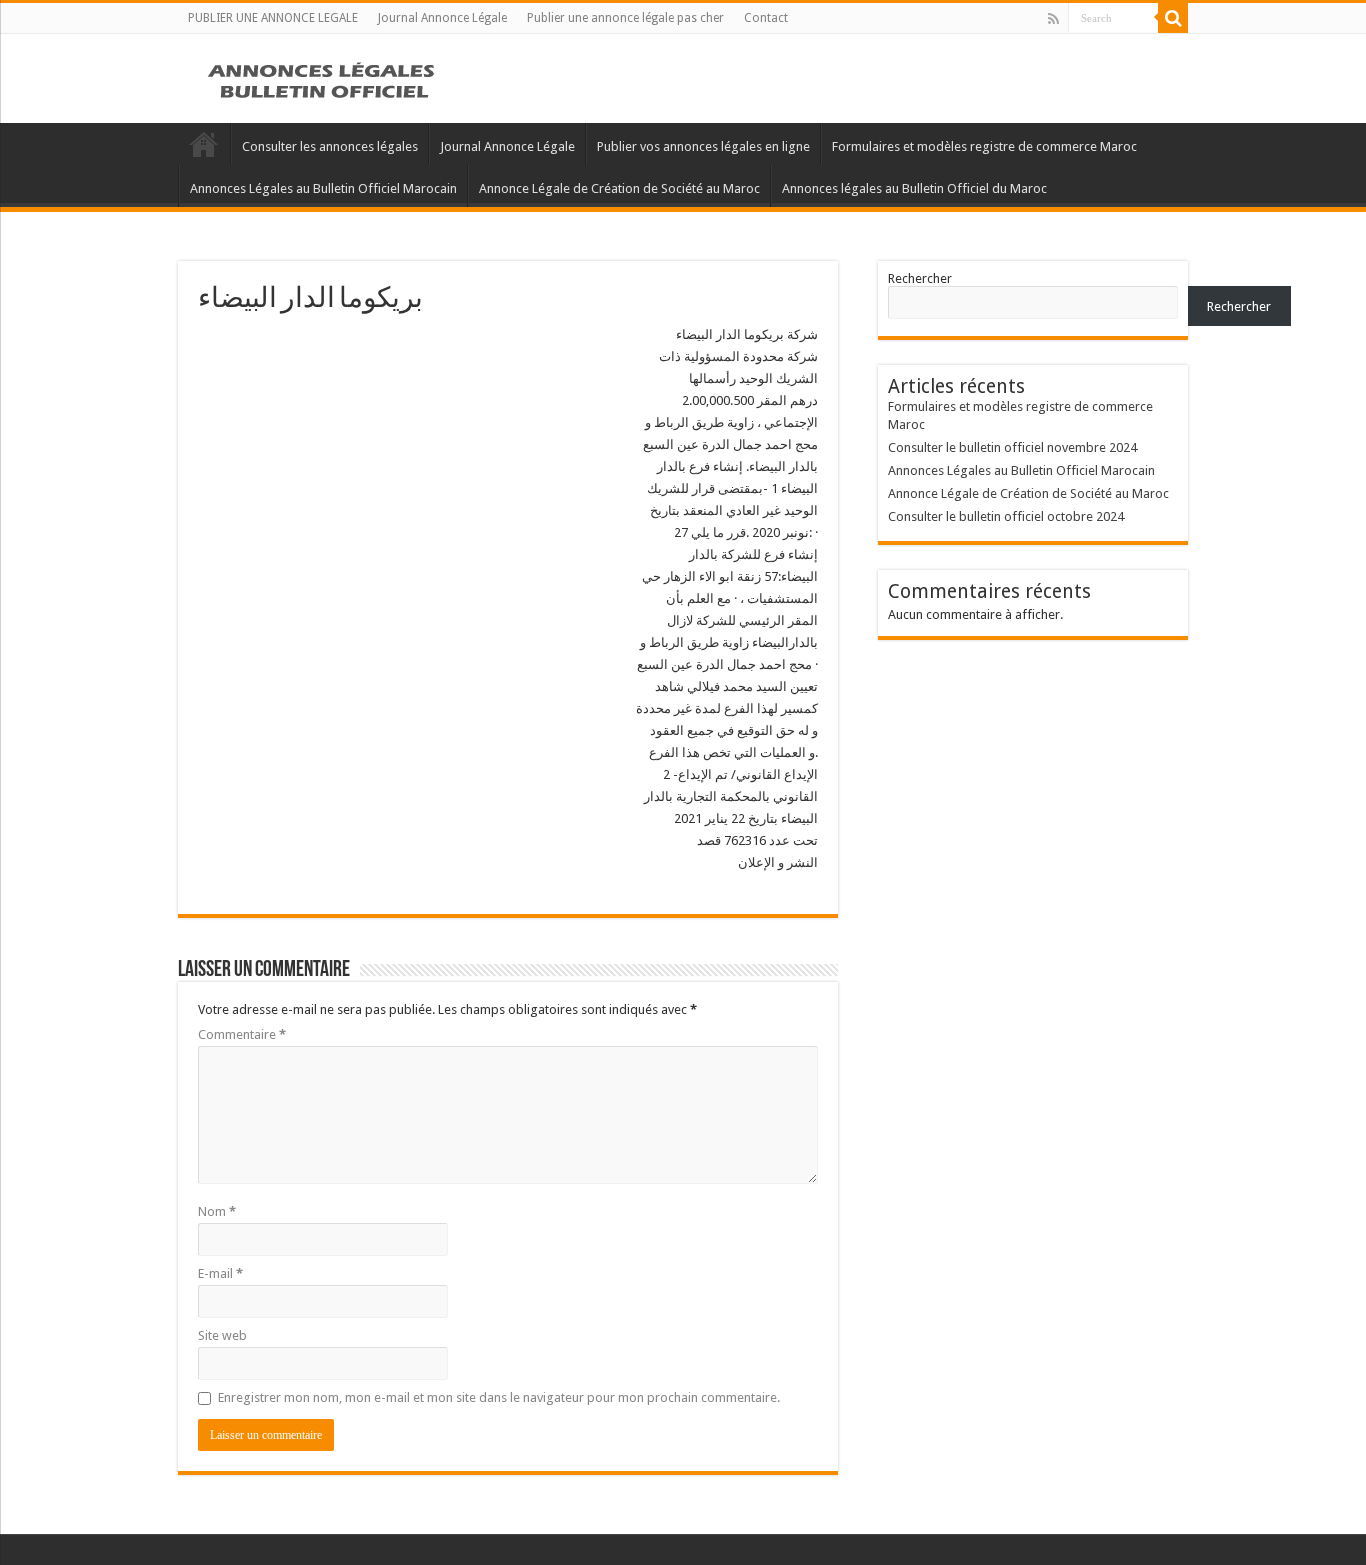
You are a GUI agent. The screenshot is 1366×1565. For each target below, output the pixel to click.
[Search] (1173, 18)
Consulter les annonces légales (330, 146)
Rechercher (920, 278)
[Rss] (1053, 19)
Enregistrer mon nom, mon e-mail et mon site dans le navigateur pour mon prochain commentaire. (499, 1397)
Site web (222, 1335)
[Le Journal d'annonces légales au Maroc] (323, 78)
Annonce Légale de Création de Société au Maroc (619, 188)
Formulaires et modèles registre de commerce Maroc (984, 146)
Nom (217, 1211)
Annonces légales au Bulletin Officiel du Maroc (914, 188)
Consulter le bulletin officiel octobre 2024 (1006, 516)
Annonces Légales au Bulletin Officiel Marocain (323, 188)
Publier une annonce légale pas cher (625, 18)
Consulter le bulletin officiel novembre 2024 (1012, 447)
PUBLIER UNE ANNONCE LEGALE (273, 18)
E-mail (220, 1273)
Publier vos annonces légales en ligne (703, 146)
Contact (766, 18)
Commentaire (242, 1034)
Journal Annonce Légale (442, 18)
